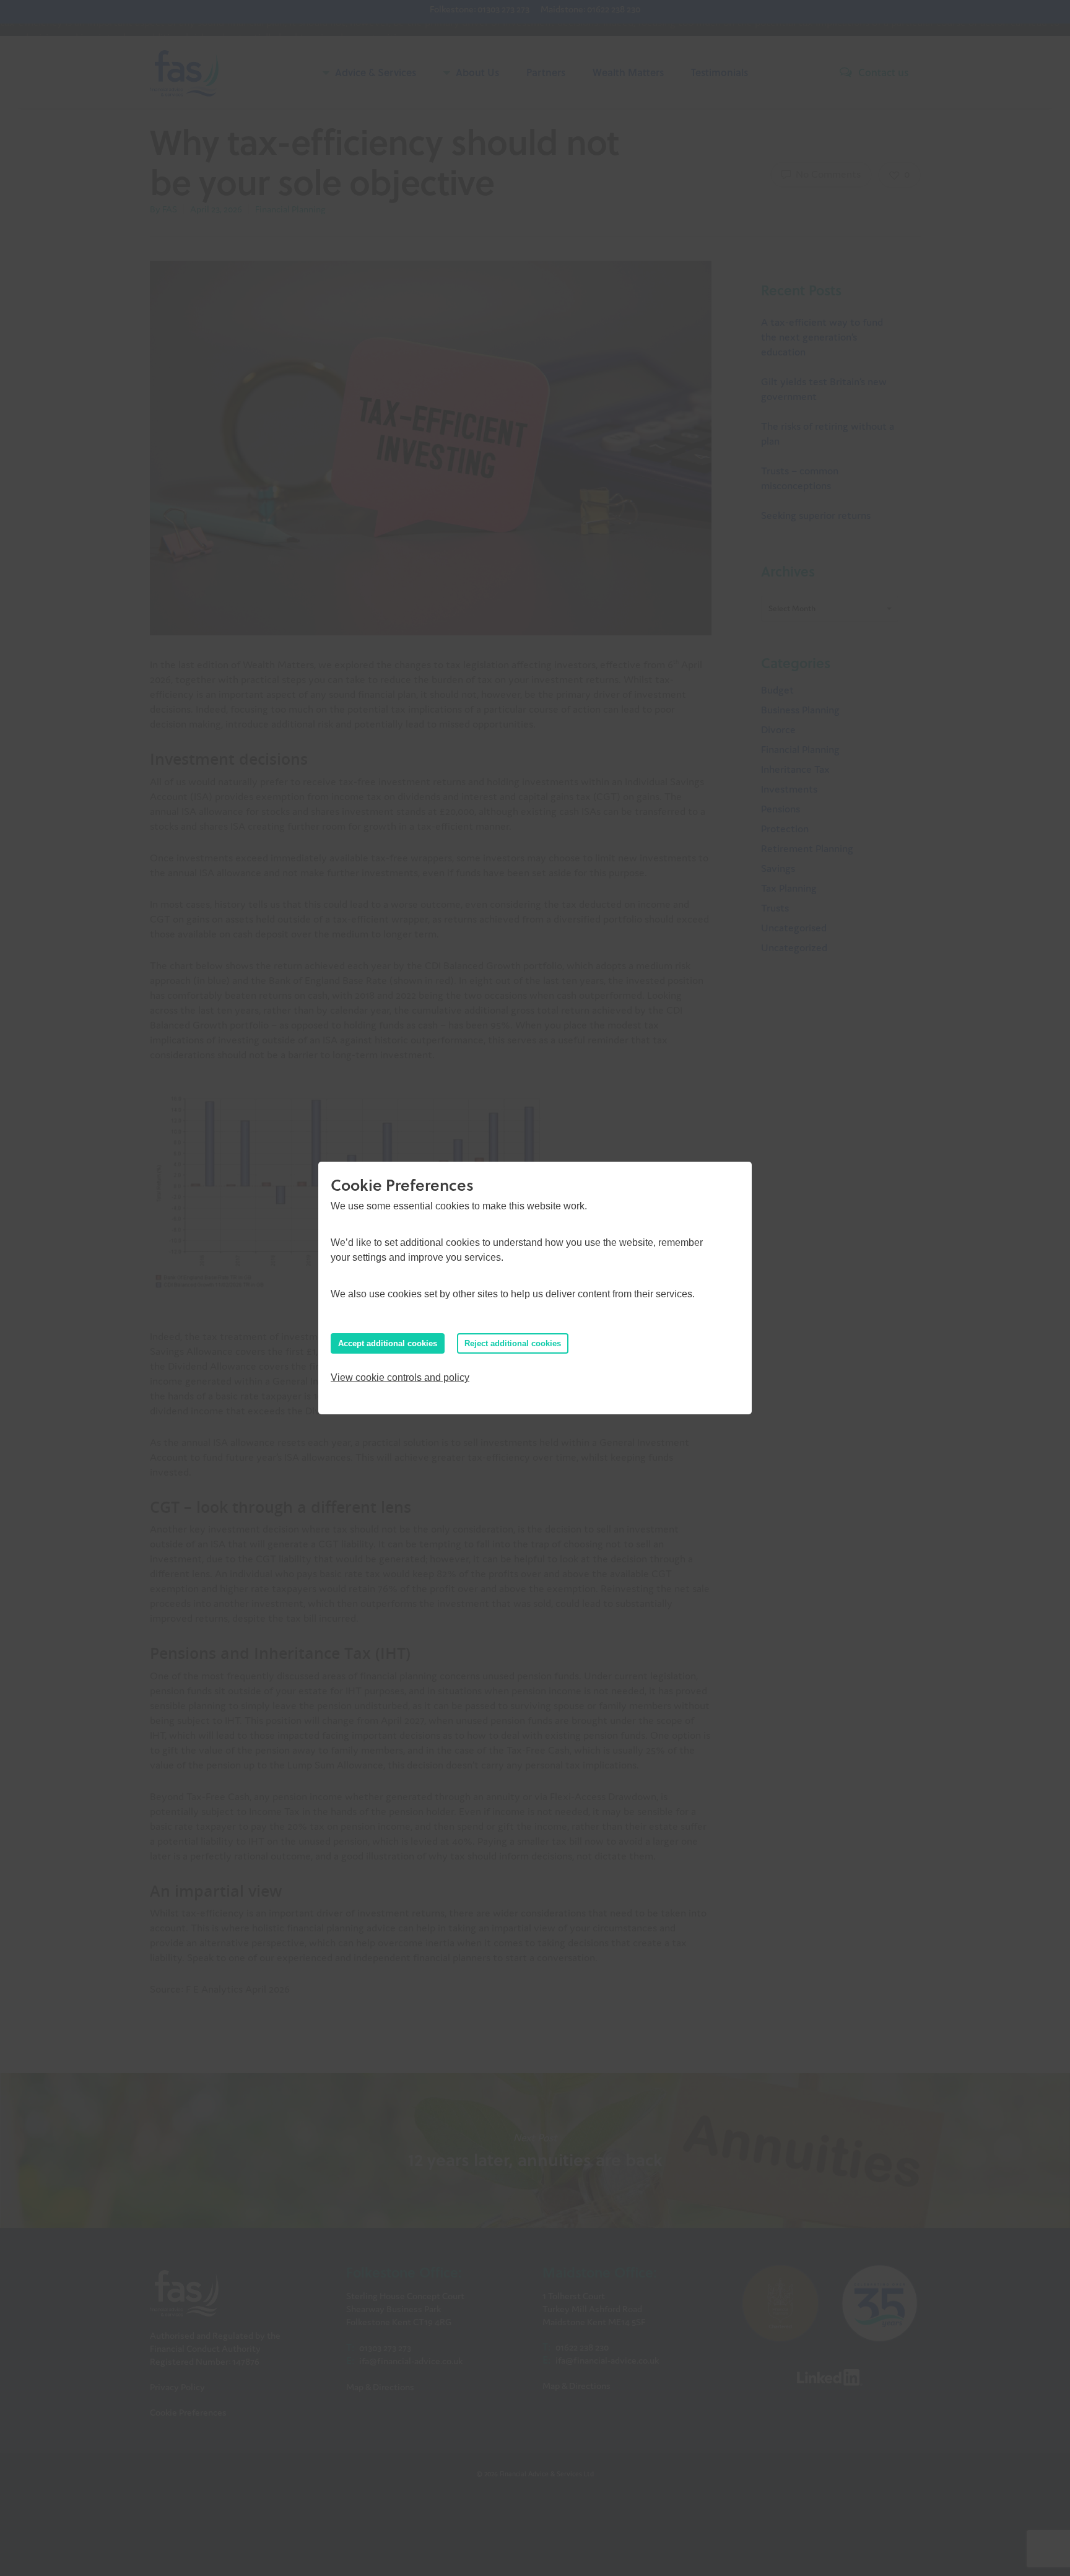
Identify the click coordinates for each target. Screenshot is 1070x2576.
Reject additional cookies (513, 1343)
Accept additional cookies (388, 1343)
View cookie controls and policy (400, 1377)
